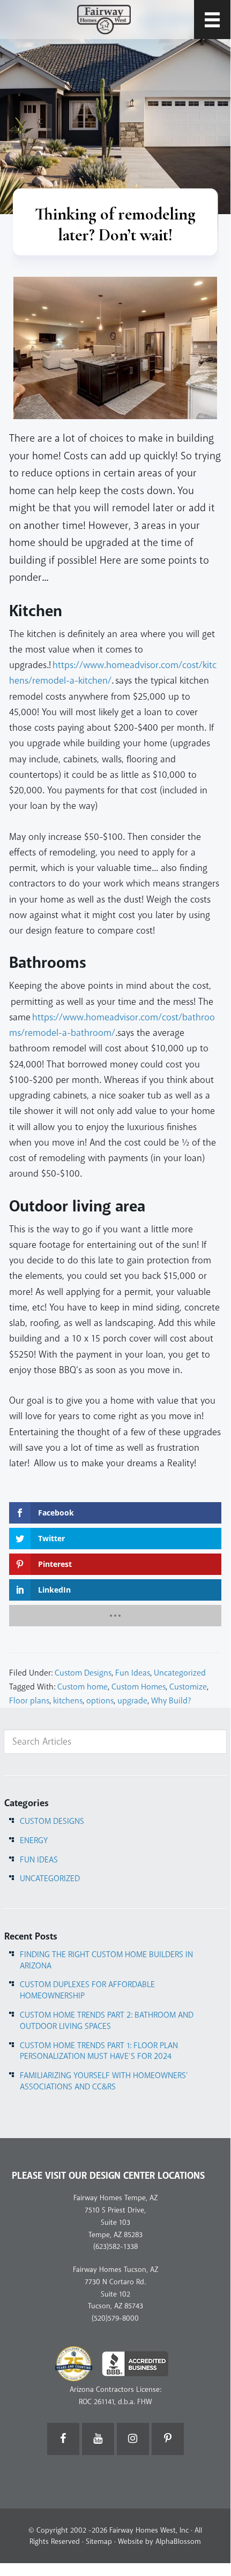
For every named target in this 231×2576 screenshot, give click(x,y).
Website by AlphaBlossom (159, 2541)
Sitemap (99, 2541)
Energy (34, 1840)
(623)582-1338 (115, 2247)
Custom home (83, 1687)
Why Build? (171, 1701)
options (100, 1701)
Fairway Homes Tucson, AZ (115, 2270)
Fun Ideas (133, 1673)
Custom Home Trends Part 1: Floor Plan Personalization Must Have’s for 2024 (99, 2051)
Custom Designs (83, 1673)
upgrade (132, 1701)
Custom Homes (139, 1687)
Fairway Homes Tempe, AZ (115, 2198)
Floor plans (29, 1701)
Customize (188, 1687)
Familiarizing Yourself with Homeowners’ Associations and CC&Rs (104, 2081)
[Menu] (212, 20)
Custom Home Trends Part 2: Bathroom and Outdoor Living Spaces (107, 2021)
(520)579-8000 (115, 2318)
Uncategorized (180, 1673)
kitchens (68, 1701)
